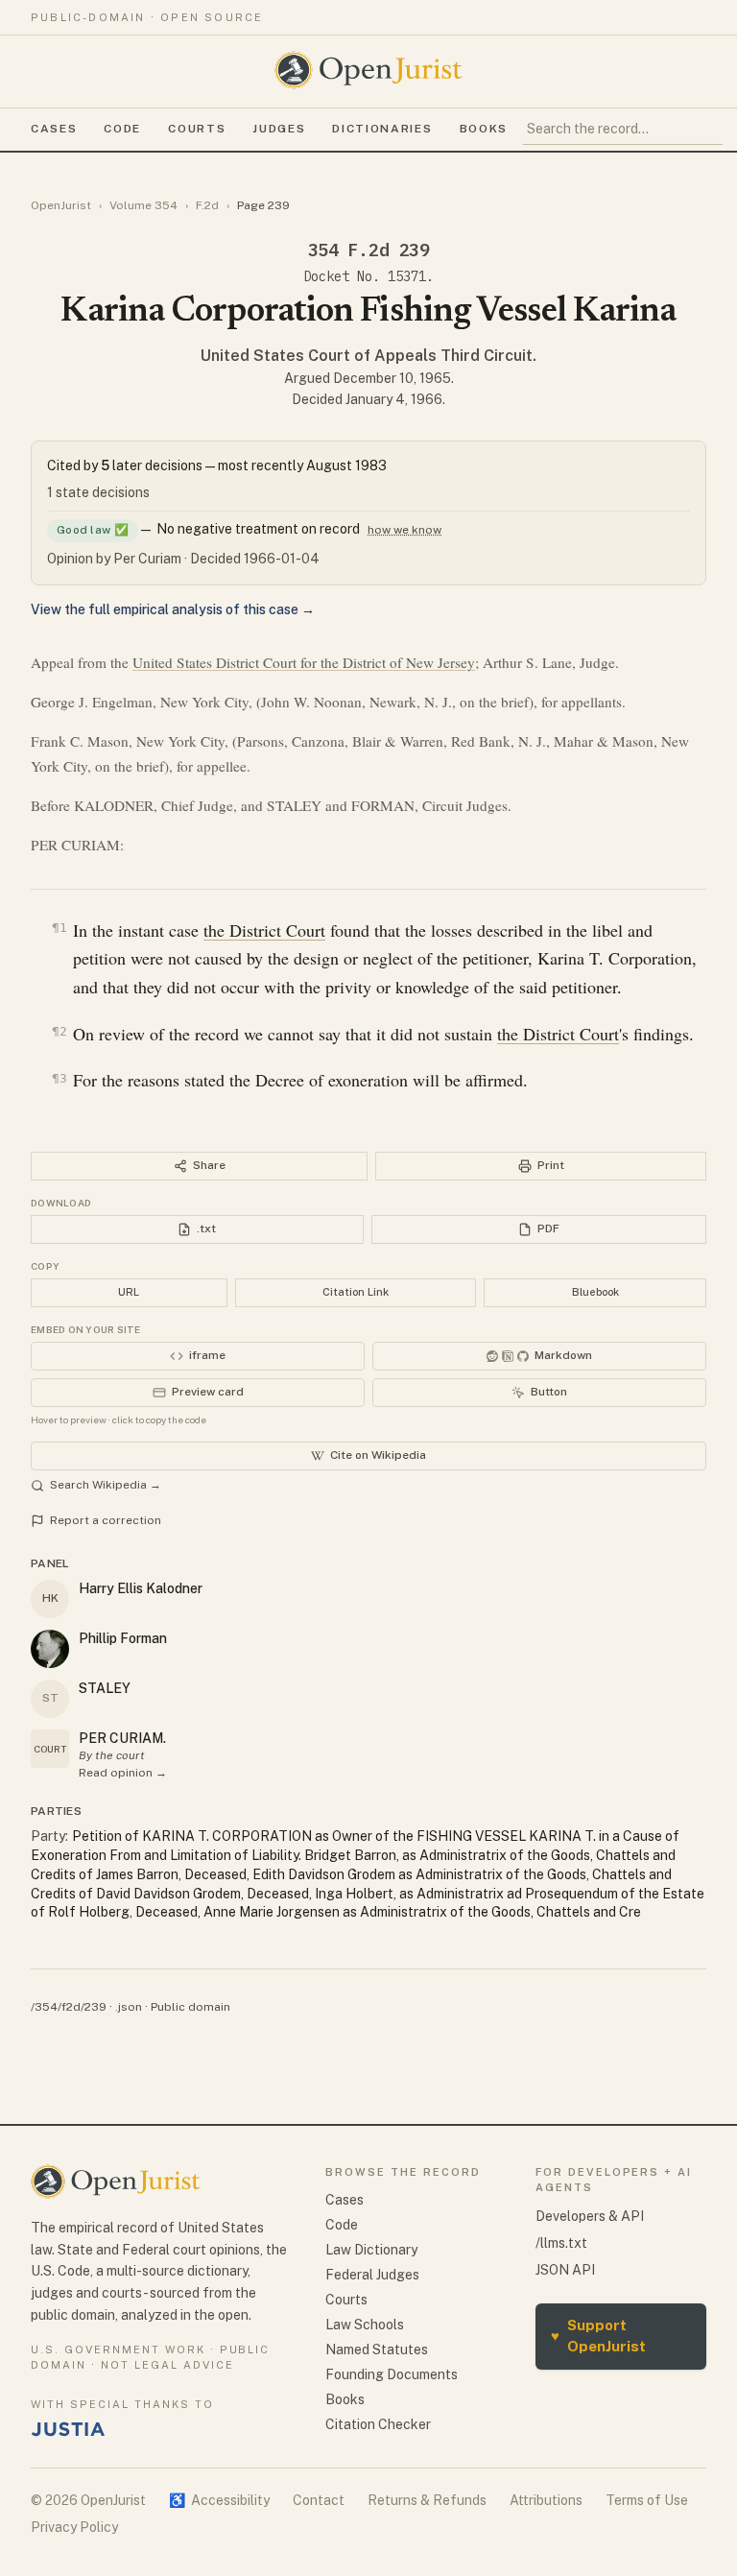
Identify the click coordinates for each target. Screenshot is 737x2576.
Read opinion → (123, 1773)
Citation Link (356, 1292)
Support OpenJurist (598, 2336)
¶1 (59, 928)
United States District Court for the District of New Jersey (304, 662)
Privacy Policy (74, 2527)
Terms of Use (647, 2500)
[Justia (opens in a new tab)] (68, 2429)
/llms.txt (561, 2243)
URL (129, 1292)
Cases (54, 129)
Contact (319, 2500)
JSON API (565, 2270)
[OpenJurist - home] (368, 70)
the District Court (264, 930)
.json (129, 2007)
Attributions (546, 2500)
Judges (279, 129)
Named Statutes (377, 2349)
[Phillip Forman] (50, 1649)
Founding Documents (392, 2374)
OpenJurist (61, 205)
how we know (404, 530)
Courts (197, 129)
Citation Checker (378, 2424)
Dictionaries (382, 129)
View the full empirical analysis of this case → (173, 609)
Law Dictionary (371, 2250)
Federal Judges (372, 2275)
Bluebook (595, 1292)
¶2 (59, 1031)
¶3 (59, 1078)
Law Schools (365, 2325)
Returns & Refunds (427, 2500)
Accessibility (219, 2500)
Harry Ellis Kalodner (141, 1588)
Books (484, 129)
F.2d (207, 205)
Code (122, 129)
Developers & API (590, 2216)
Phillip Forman (123, 1638)
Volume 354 (143, 205)
